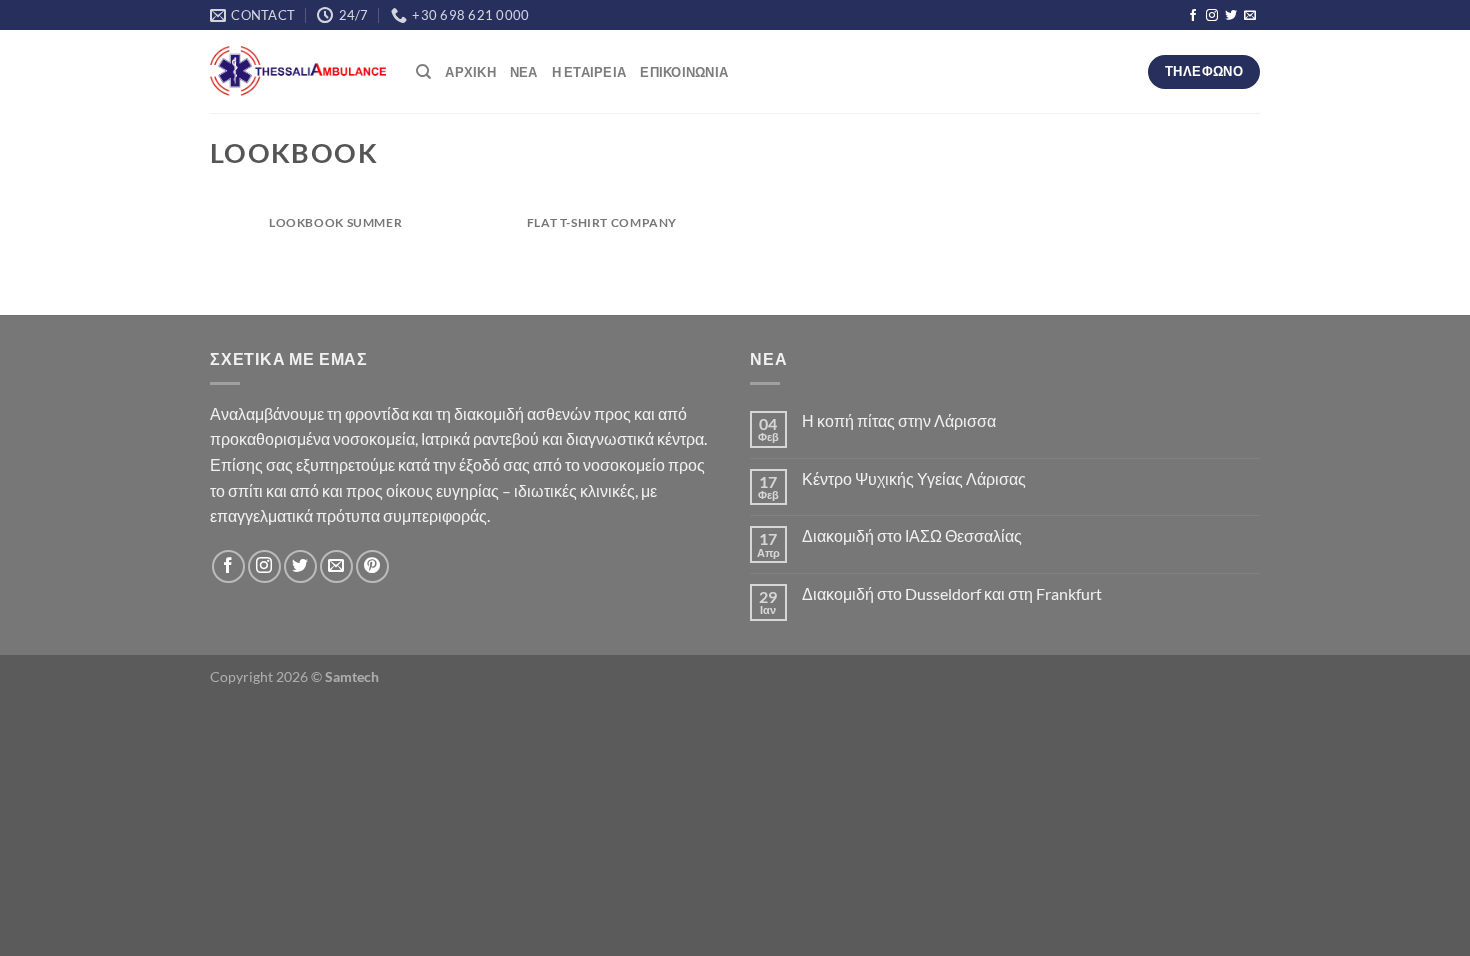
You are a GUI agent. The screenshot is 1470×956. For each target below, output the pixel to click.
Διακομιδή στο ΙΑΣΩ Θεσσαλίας (912, 535)
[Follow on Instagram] (1212, 16)
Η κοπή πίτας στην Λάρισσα (899, 420)
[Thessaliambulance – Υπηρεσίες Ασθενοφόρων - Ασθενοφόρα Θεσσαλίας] (298, 72)
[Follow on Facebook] (1193, 16)
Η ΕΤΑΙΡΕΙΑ (589, 72)
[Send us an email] (1250, 16)
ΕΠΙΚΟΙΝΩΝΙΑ (684, 72)
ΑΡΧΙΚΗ (470, 72)
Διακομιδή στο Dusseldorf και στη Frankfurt (952, 593)
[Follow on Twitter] (1231, 16)
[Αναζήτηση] (423, 72)
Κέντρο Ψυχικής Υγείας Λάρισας (914, 478)
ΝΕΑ (524, 72)
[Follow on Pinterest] (372, 566)
